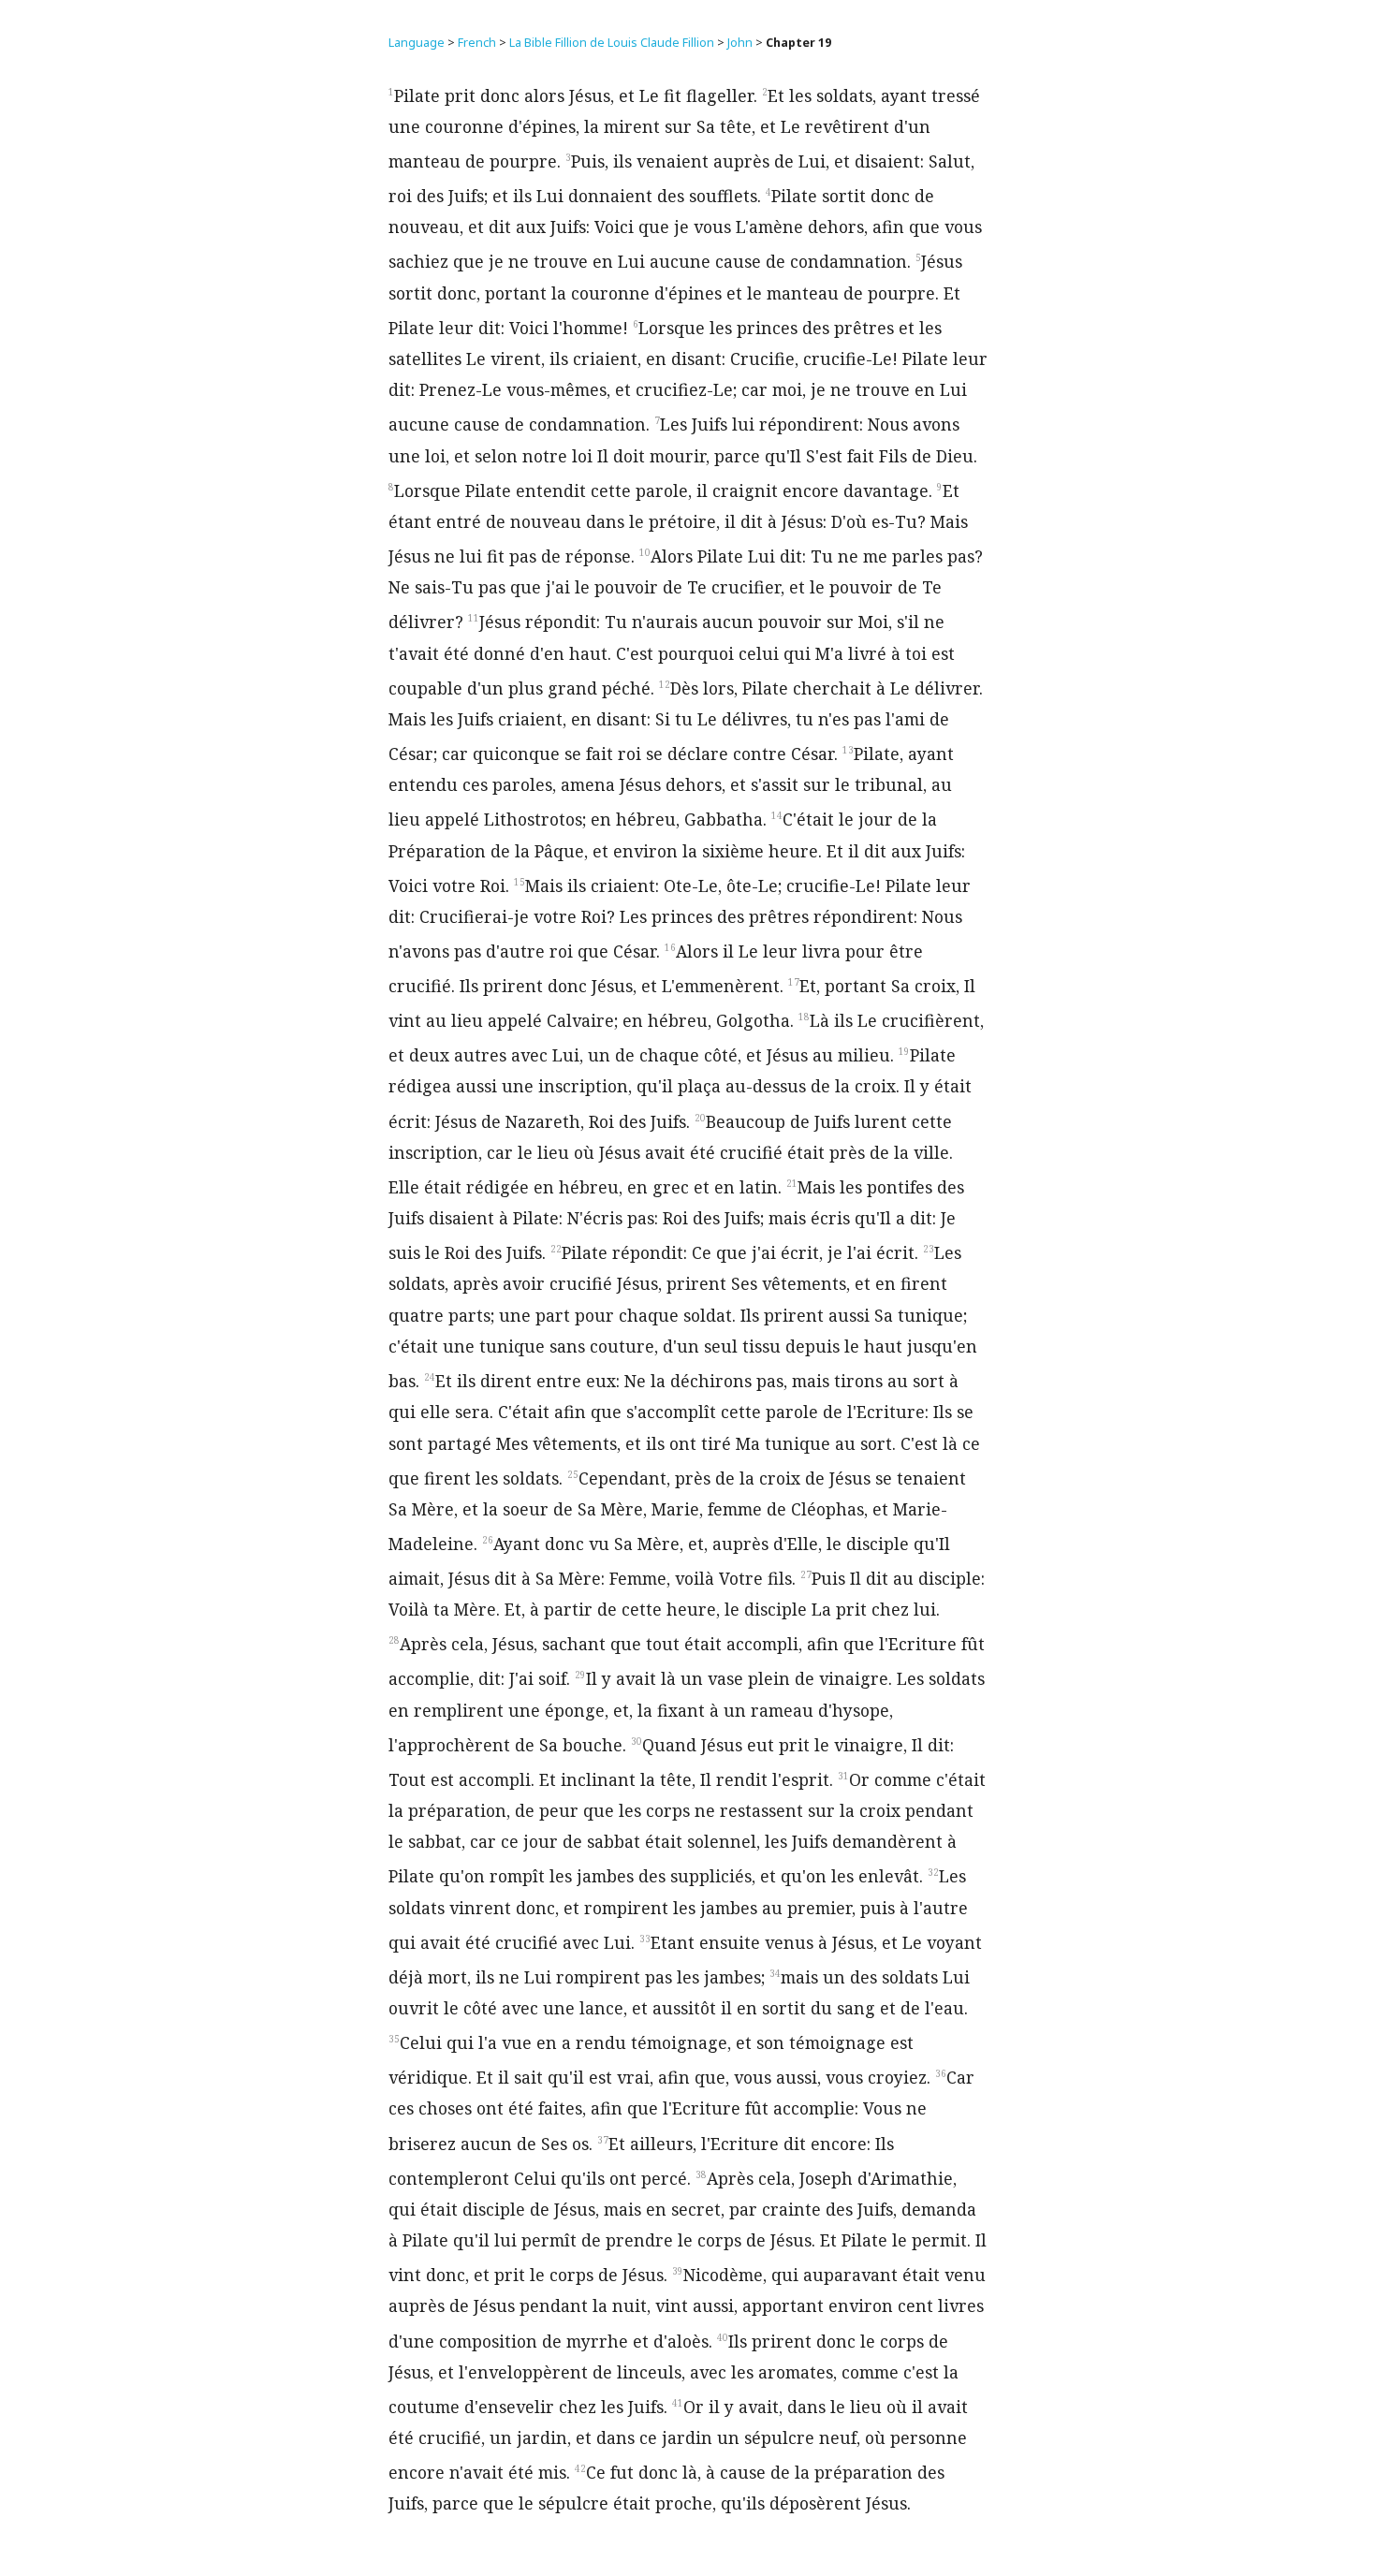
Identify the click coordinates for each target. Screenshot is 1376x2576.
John (740, 43)
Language (417, 43)
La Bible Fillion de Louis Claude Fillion (612, 43)
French (477, 43)
